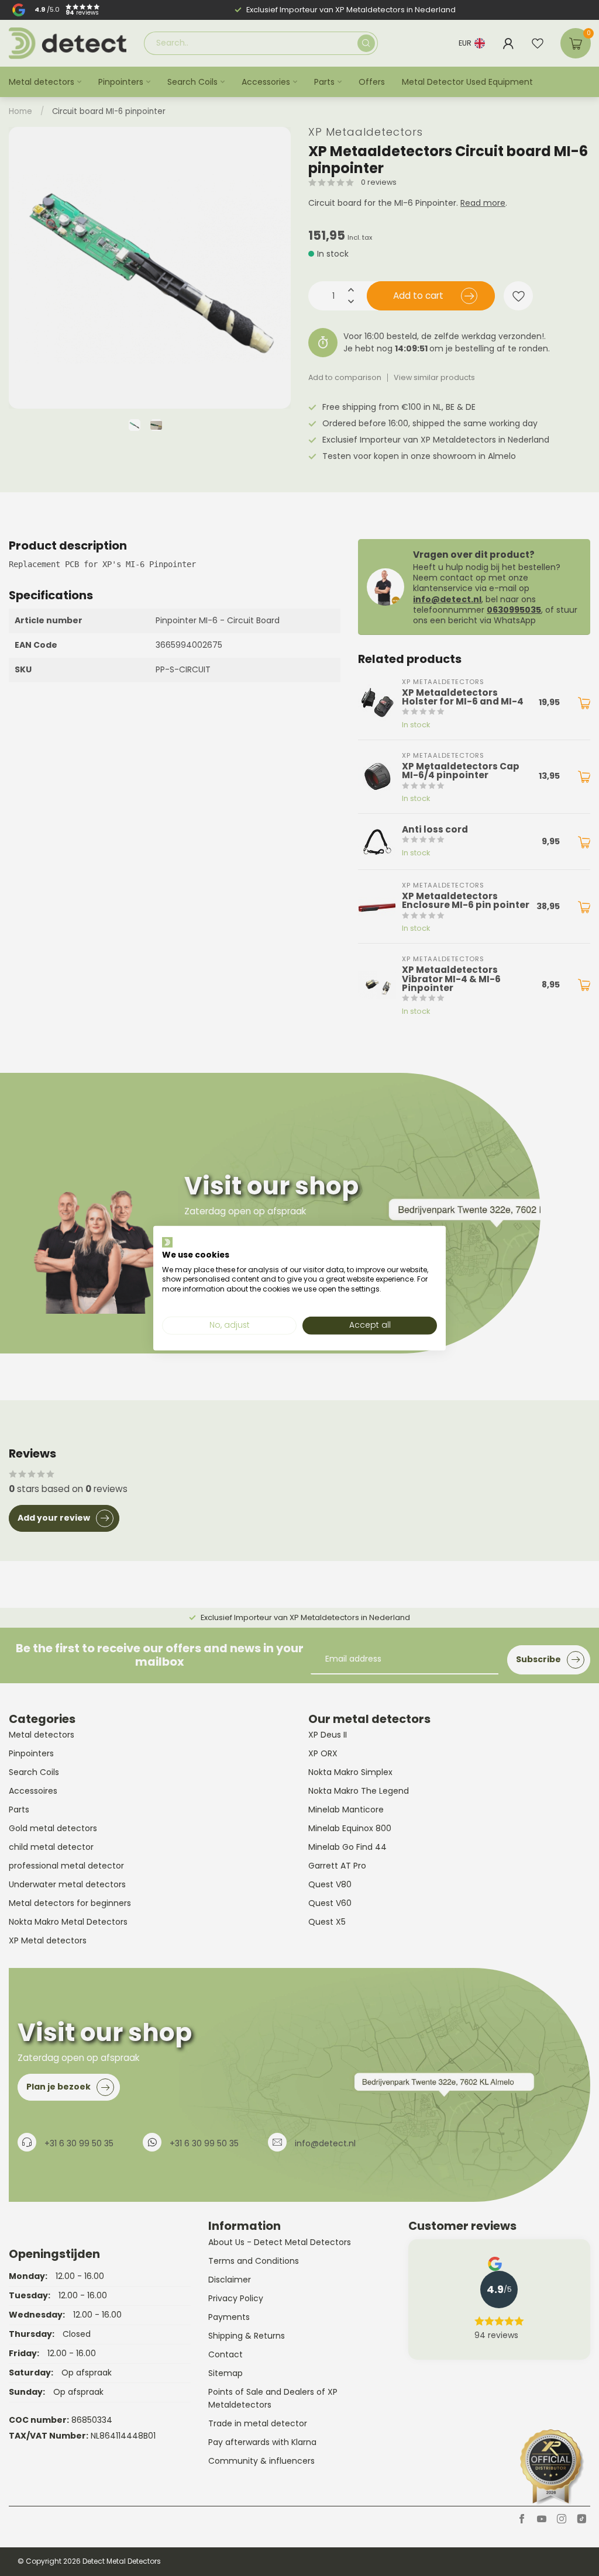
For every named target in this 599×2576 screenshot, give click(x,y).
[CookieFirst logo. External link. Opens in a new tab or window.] (167, 1242)
